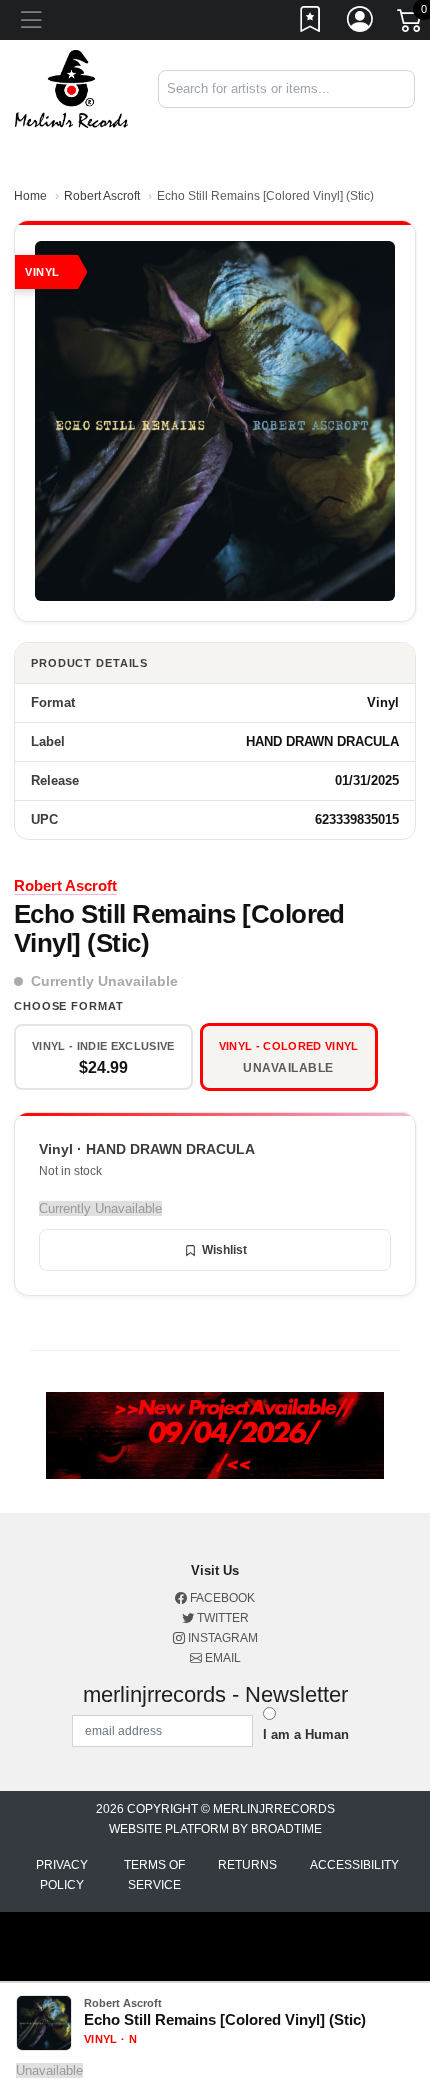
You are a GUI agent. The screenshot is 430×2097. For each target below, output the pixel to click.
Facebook (221, 1598)
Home (30, 196)
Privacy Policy (62, 1875)
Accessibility (354, 1865)
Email (221, 1658)
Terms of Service (154, 1875)
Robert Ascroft (102, 196)
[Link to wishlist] (311, 23)
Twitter (221, 1618)
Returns (247, 1865)
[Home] (71, 87)
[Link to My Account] (361, 23)
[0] (411, 24)
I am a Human (306, 1734)
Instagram (221, 1638)
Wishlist (224, 1250)
